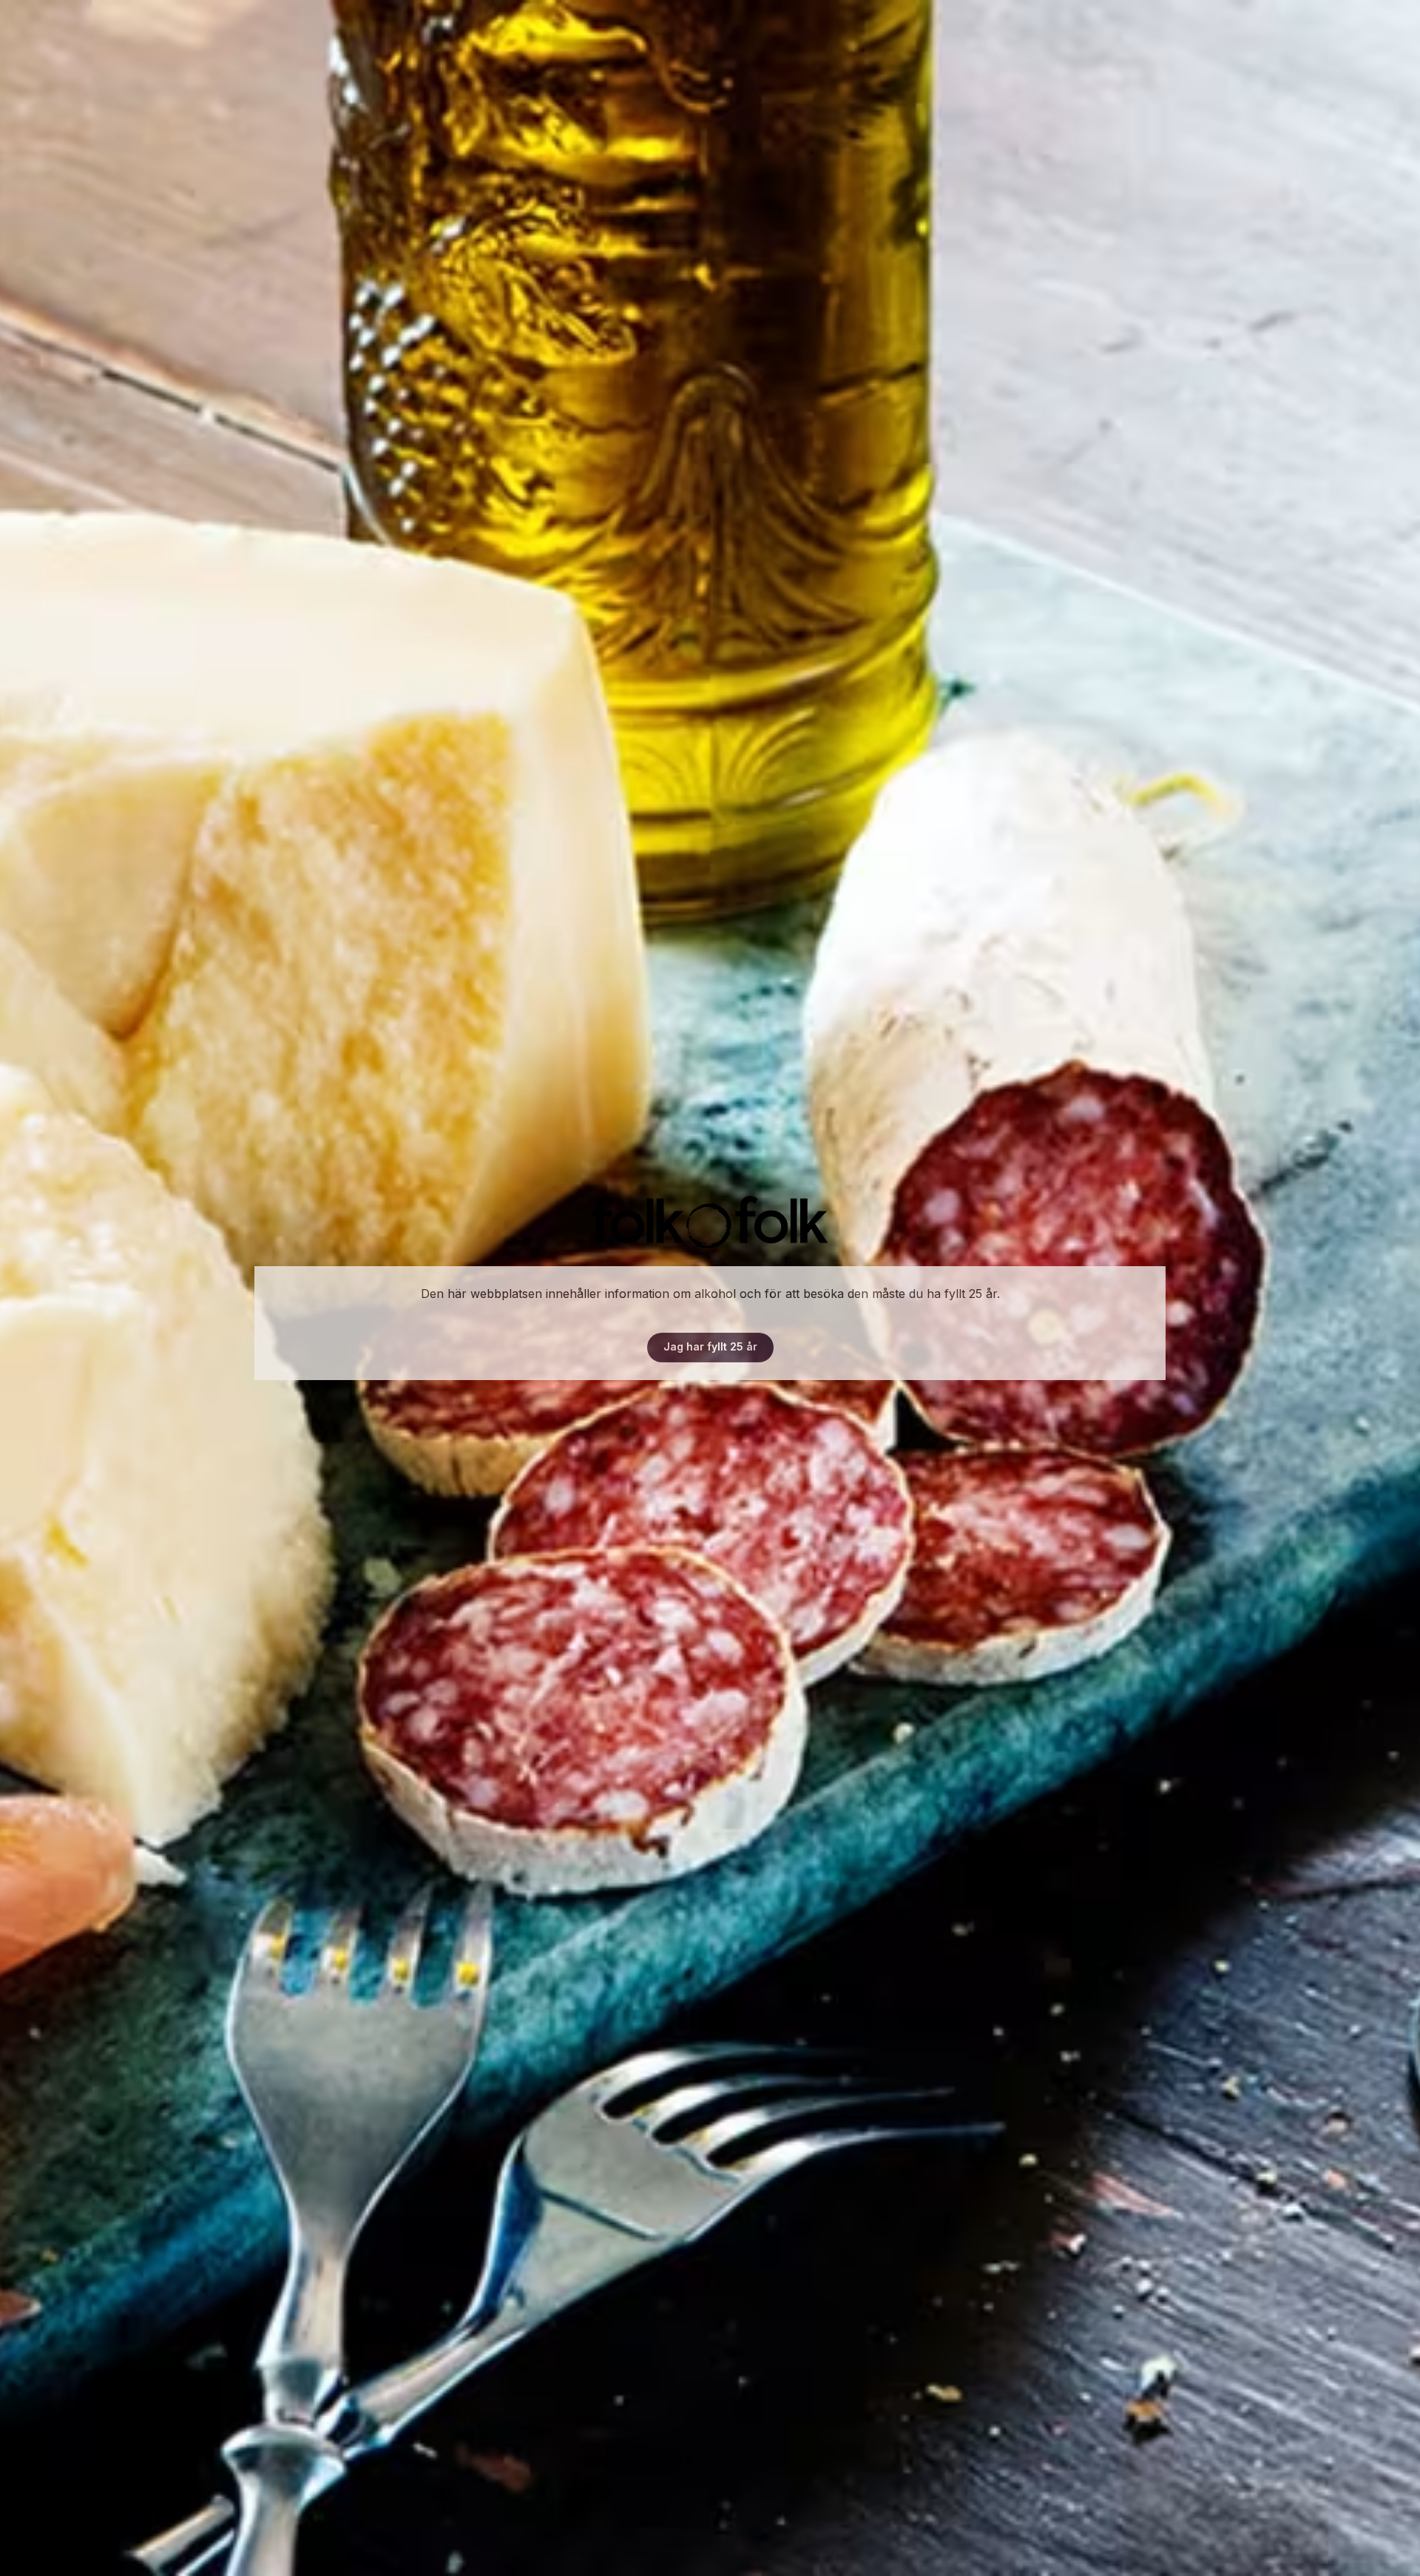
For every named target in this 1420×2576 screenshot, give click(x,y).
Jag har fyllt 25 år (710, 1346)
